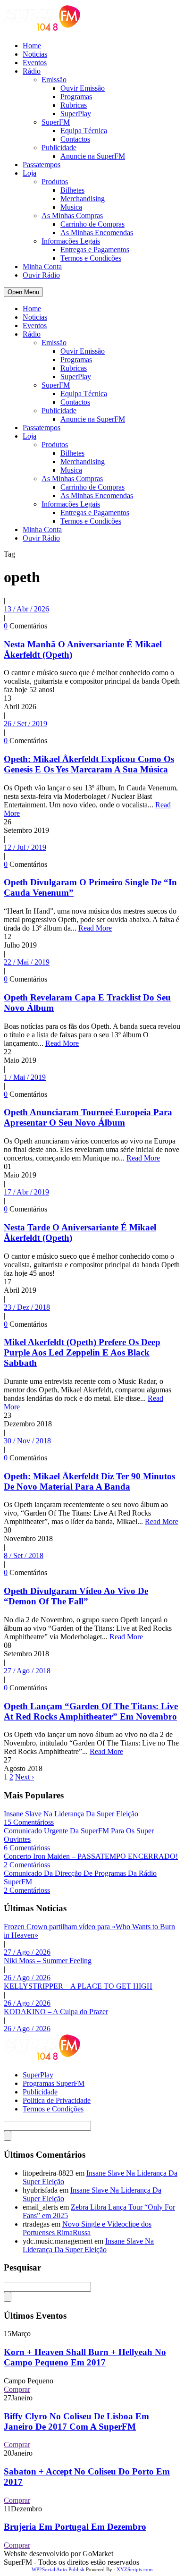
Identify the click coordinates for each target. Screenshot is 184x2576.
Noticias (35, 54)
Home (32, 46)
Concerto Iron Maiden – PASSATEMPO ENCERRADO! (91, 1856)
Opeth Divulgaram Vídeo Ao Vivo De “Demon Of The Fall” (76, 1596)
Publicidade (59, 148)
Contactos (75, 139)
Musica (71, 207)
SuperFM (56, 122)
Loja (29, 173)
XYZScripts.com (135, 2569)
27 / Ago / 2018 (27, 1671)
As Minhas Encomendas (97, 233)
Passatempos (42, 165)
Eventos (35, 63)
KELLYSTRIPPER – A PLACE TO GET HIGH (78, 1986)
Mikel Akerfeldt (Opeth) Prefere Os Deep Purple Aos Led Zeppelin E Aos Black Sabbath (82, 1352)
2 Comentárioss (27, 1865)
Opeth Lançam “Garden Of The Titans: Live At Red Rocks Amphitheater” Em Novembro (91, 1711)
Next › (25, 1777)
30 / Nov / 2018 (27, 1441)
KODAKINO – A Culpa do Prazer (56, 2012)
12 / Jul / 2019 (25, 847)
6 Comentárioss (27, 1848)
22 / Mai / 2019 (27, 962)
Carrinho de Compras (92, 224)
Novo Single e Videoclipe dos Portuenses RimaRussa (87, 2228)
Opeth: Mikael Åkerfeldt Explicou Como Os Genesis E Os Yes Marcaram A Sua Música (89, 764)
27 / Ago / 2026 (27, 1952)
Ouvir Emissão (83, 88)
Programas (76, 97)
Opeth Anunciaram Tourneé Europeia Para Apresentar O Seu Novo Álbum (88, 1117)
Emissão (54, 80)
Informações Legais (71, 241)
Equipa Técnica (84, 131)
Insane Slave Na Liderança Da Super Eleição (71, 1814)
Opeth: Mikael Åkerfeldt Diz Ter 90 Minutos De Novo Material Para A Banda (89, 1481)
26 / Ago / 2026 (27, 1978)
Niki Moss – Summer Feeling (48, 1961)
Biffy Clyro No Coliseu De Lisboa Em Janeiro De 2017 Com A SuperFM (76, 2421)
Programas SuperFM (54, 2083)
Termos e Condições (91, 258)
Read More (95, 928)
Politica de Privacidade (57, 2100)
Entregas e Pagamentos (95, 250)
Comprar (17, 2389)
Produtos (55, 182)
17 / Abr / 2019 (26, 1192)
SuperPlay (76, 114)
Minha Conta (42, 267)
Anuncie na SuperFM (93, 156)
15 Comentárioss (29, 1822)
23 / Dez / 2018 (27, 1307)
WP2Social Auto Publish (58, 2569)
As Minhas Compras (72, 216)
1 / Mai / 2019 (25, 1077)
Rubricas (74, 105)
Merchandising (83, 199)
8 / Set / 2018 (24, 1555)
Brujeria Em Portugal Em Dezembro (75, 2527)
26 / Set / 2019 (25, 724)
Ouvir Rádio (41, 275)
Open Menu (23, 292)
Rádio (32, 71)
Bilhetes (72, 190)
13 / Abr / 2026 (26, 609)
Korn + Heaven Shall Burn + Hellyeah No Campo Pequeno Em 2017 (85, 2357)
